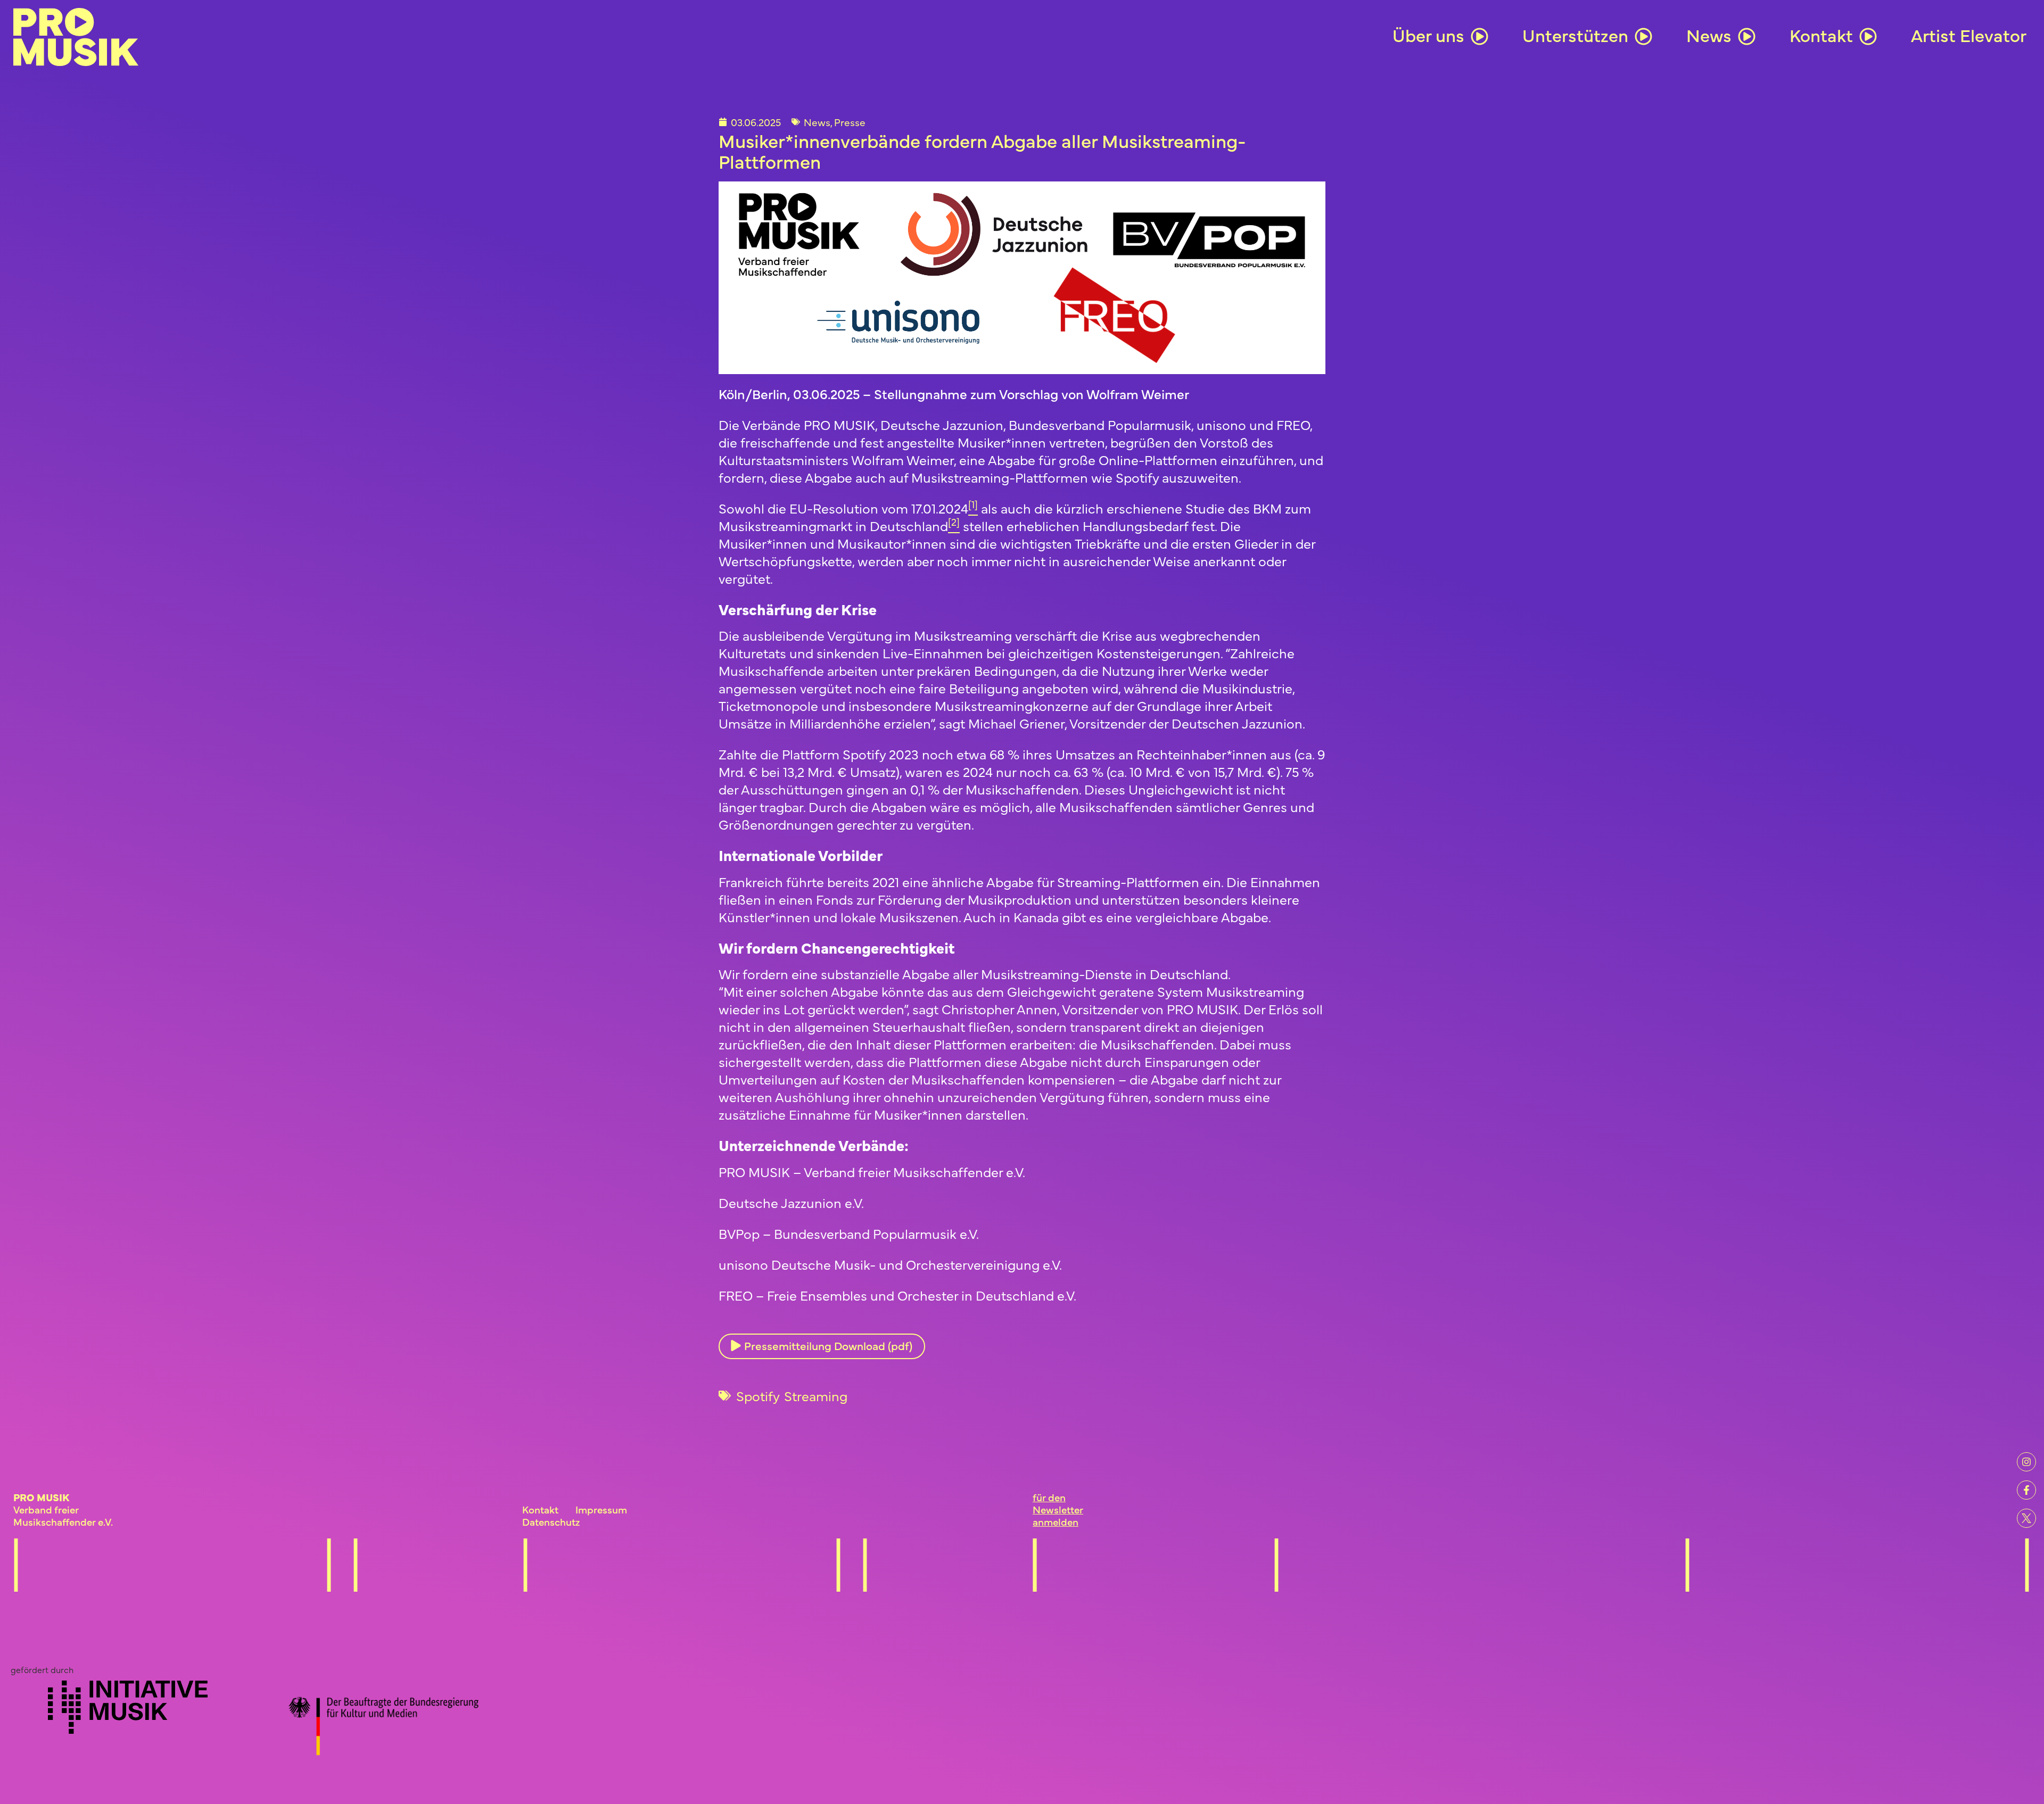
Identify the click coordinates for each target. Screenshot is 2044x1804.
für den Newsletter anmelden (1058, 1509)
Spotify (758, 1396)
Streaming (816, 1396)
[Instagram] (2026, 1462)
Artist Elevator (1969, 35)
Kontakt (1821, 35)
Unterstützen (1575, 35)
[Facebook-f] (2026, 1490)
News (1709, 35)
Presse (850, 122)
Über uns (1428, 35)
